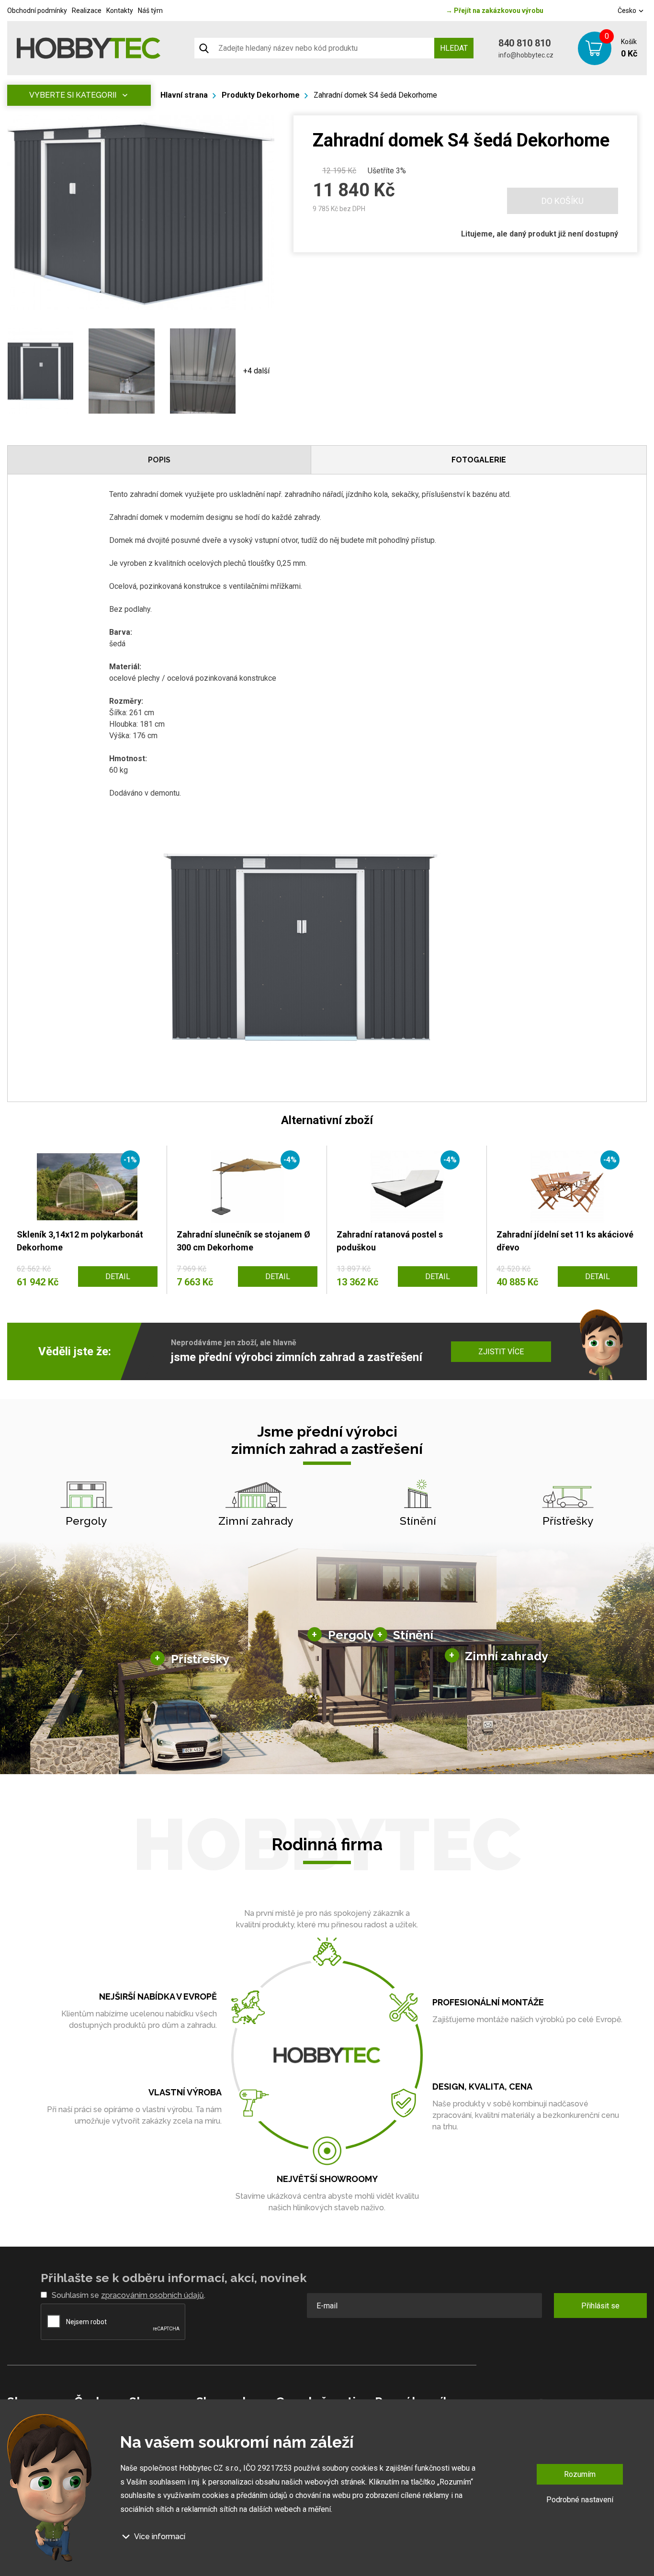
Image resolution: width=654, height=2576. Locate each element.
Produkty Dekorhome (261, 95)
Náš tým (150, 11)
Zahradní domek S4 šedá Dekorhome (375, 95)
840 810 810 (524, 43)
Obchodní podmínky (37, 11)
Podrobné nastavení (580, 2500)
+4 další (256, 371)
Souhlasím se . (129, 2295)
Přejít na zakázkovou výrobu (495, 11)
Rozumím (580, 2474)
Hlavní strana (184, 95)
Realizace (87, 11)
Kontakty (120, 11)
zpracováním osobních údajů (152, 2295)
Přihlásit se (600, 2306)
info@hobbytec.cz (526, 55)
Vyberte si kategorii (73, 95)
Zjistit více (501, 1352)
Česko (628, 11)
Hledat (454, 48)
